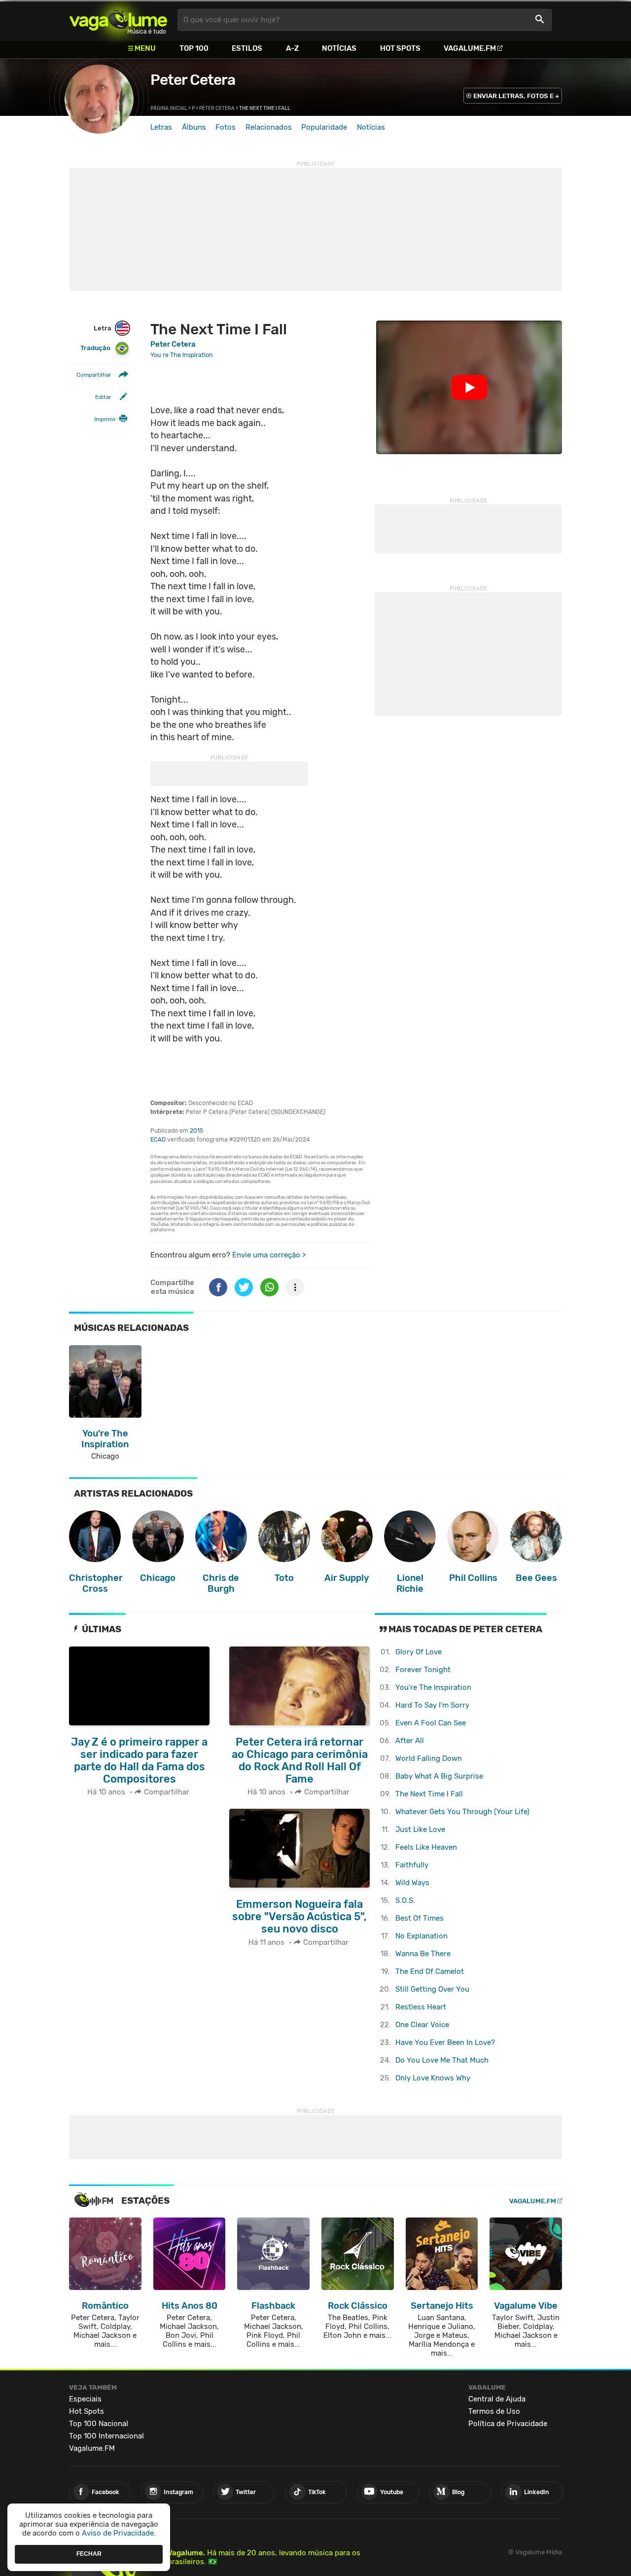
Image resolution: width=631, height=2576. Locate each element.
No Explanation (421, 1936)
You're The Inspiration (433, 1687)
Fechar (89, 2554)
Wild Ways (412, 1883)
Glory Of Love (419, 1652)
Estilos (247, 48)
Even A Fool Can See (431, 1723)
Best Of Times (420, 1918)
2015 (196, 1131)
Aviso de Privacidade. (119, 2533)
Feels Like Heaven (426, 1847)
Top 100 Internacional (106, 2436)
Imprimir (105, 419)
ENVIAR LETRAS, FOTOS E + (516, 96)
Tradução (95, 348)
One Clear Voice (422, 2025)
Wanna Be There (423, 1954)
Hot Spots (400, 48)
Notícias (339, 48)
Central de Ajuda (497, 2399)
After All (410, 1741)
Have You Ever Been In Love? (445, 2042)
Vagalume (118, 20)
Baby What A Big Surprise (439, 1776)
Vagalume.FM (470, 48)
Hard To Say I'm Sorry (432, 1705)
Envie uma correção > (269, 1255)
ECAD (158, 1140)
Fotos (226, 127)
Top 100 (194, 48)
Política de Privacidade (508, 2424)
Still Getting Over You (432, 1989)
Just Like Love (420, 1829)
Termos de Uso (494, 2411)
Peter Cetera (193, 80)
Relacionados (269, 127)
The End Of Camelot (430, 1971)
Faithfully (412, 1865)
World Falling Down (429, 1758)
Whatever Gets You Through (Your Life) (462, 1812)
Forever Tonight (423, 1670)
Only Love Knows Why (433, 2078)
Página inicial (169, 108)
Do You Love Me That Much (442, 2060)
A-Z (292, 48)
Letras (161, 127)
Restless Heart (421, 2007)
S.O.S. (405, 1900)
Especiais (85, 2399)
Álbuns (194, 127)
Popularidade (324, 127)
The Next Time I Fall (429, 1794)
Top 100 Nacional (99, 2424)
